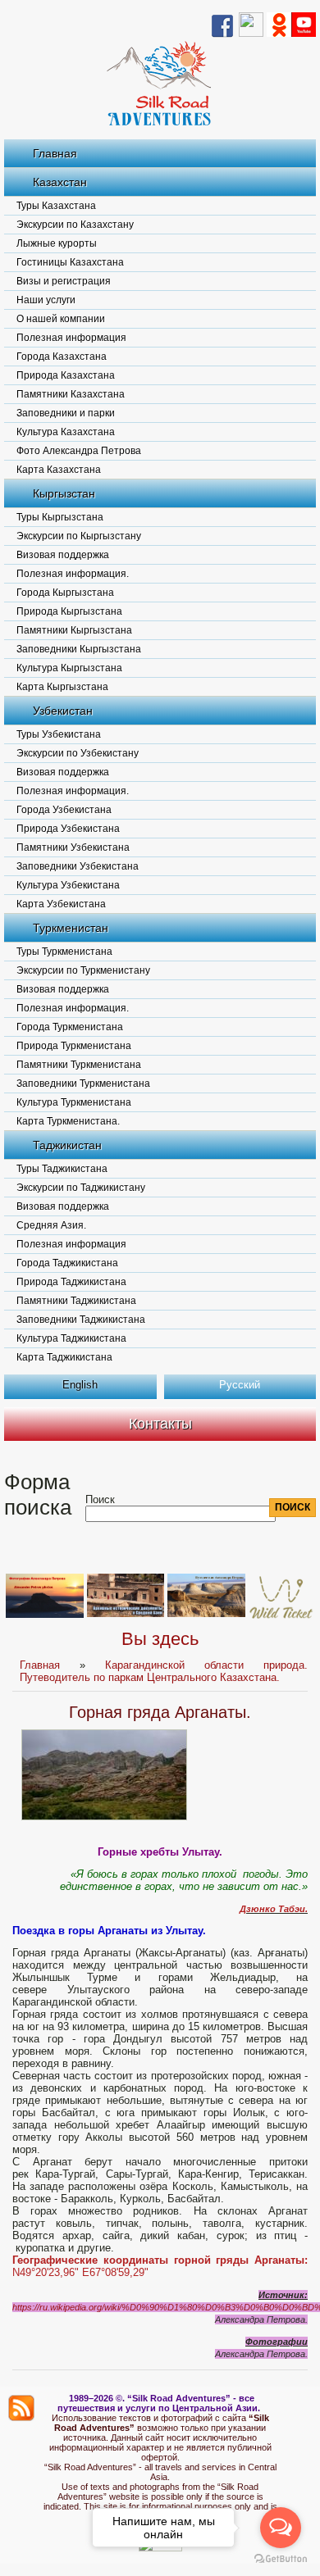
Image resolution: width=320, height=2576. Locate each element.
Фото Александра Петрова (79, 451)
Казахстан (60, 182)
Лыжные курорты (57, 243)
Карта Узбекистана (61, 904)
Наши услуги (46, 300)
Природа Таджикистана (71, 1282)
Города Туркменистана (70, 1027)
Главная (55, 153)
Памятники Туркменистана (79, 1065)
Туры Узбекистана (59, 734)
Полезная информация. (73, 574)
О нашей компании (61, 319)
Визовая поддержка (63, 555)
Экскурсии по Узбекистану (78, 753)
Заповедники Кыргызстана (79, 649)
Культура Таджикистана (71, 1338)
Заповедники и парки (66, 413)
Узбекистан (63, 711)
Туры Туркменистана (64, 952)
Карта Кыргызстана (62, 687)
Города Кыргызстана (65, 593)
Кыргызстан (64, 493)
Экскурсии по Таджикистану (81, 1188)
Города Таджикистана (67, 1263)
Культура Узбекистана (68, 885)
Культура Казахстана (66, 432)
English (80, 1385)
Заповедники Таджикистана (81, 1320)
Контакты (160, 1424)
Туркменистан (71, 928)
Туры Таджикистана (62, 1169)
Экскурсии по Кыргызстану (79, 536)
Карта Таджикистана (64, 1357)
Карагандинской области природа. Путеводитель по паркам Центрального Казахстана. (164, 1671)
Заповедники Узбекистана (78, 866)
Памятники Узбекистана (73, 847)
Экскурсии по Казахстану (75, 225)
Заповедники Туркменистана (83, 1084)
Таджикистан (67, 1145)
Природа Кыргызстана (69, 611)
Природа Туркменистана (74, 1046)
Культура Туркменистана (74, 1102)
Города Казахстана (62, 357)
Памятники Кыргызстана (74, 630)
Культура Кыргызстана (69, 668)
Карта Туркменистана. (68, 1121)
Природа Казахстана (66, 375)
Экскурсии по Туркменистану (83, 970)
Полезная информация (71, 338)
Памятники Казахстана (71, 394)
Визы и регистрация (64, 281)
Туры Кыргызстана (60, 517)
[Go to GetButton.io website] (281, 2559)
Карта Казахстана (59, 470)
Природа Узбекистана (68, 829)
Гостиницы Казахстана (70, 262)
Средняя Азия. (51, 1225)
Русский (240, 1385)
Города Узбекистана (64, 810)
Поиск (100, 1499)
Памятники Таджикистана (76, 1301)
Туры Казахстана (56, 206)
